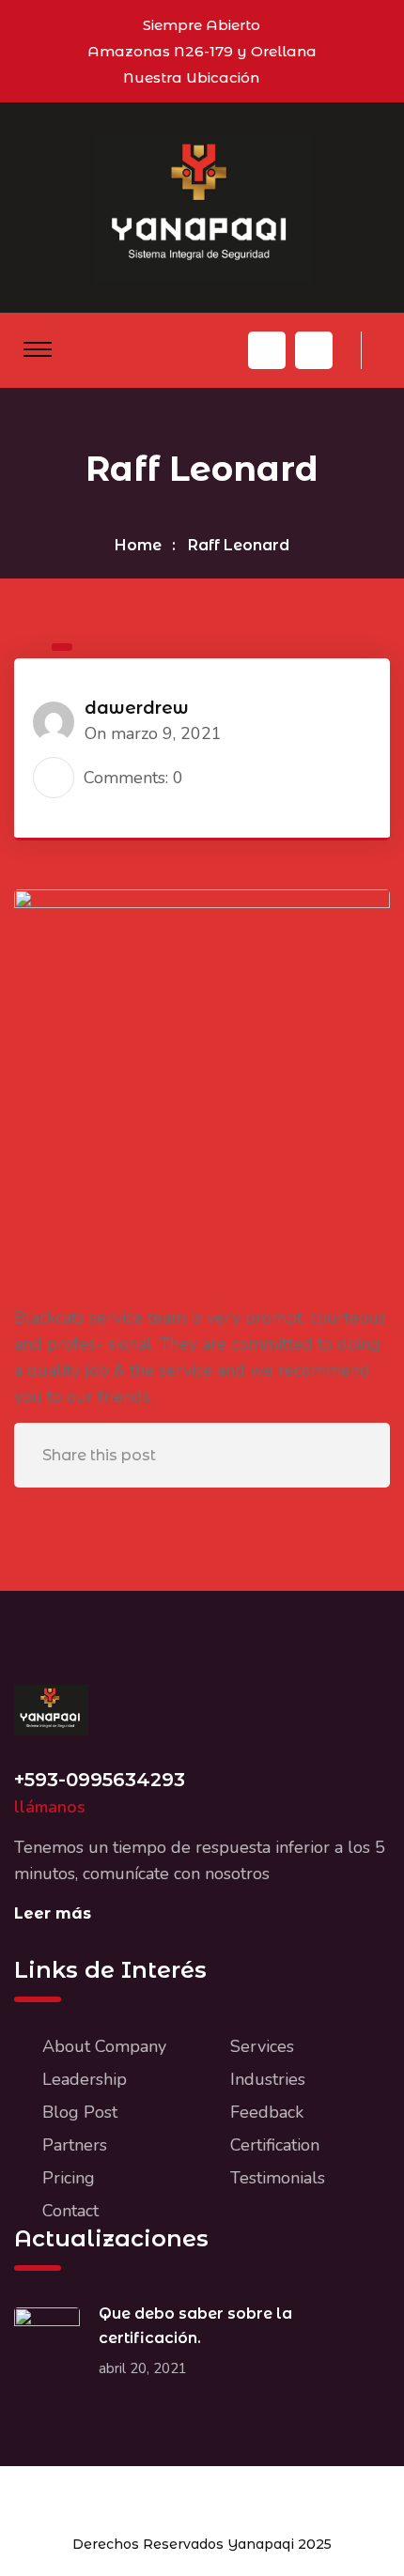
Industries (268, 2079)
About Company (104, 2046)
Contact (70, 2211)
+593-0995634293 (100, 1780)
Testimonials (278, 2178)
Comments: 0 (133, 778)
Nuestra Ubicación (191, 77)
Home (138, 545)
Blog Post (80, 2112)
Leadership (85, 2079)
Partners (75, 2145)
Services (262, 2046)
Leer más (53, 1913)
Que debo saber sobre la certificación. (195, 2326)
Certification (275, 2145)
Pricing (69, 2178)
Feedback (267, 2112)
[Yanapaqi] (202, 207)
